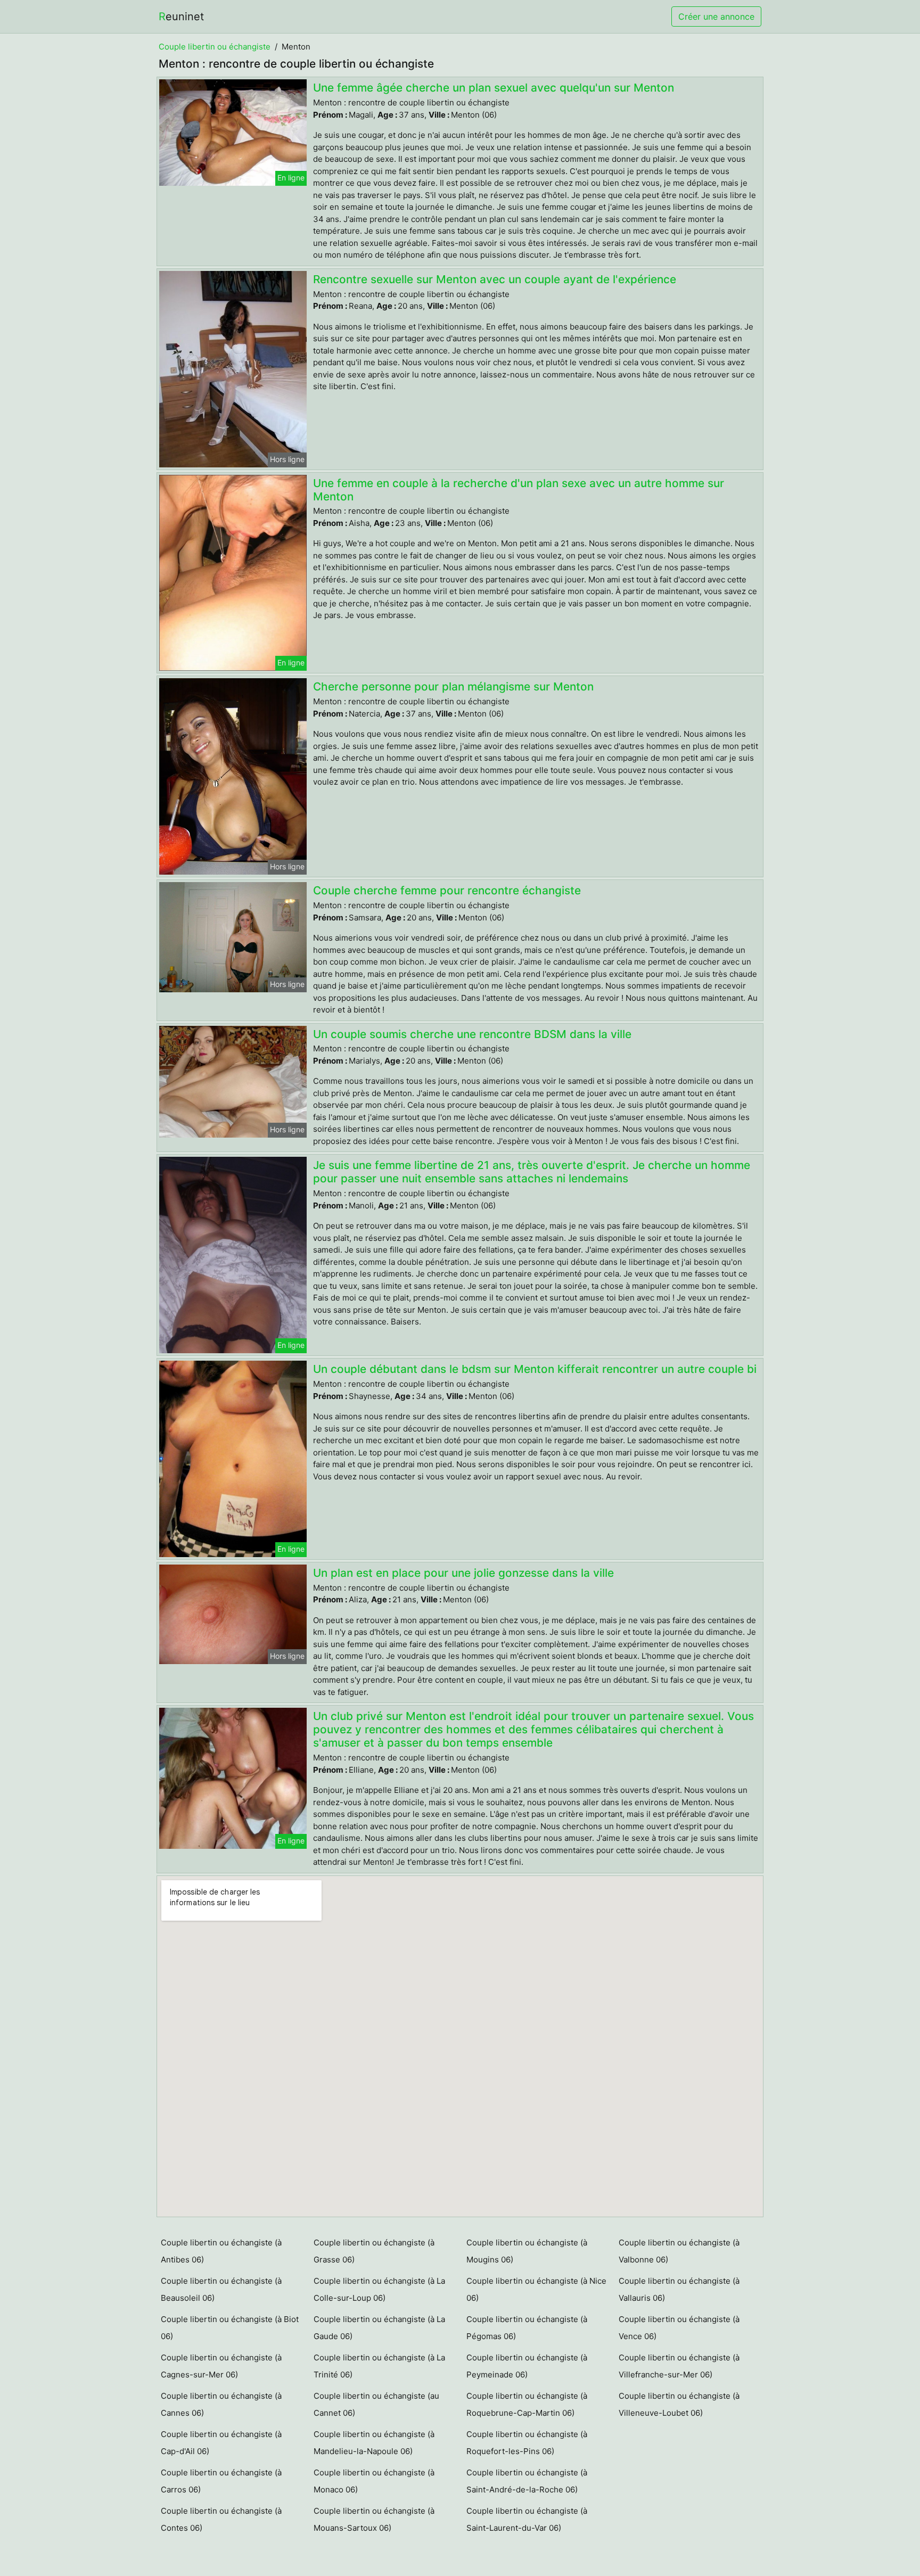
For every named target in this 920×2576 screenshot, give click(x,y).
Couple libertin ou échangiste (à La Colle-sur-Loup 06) (379, 2289)
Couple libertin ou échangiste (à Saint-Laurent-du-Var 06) (527, 2519)
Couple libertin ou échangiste (215, 47)
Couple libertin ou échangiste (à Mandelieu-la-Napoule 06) (374, 2443)
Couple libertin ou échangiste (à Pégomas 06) (527, 2328)
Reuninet (181, 17)
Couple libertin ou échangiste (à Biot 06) (230, 2328)
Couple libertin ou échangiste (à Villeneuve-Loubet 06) (679, 2404)
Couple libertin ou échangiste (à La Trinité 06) (379, 2366)
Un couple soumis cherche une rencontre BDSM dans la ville (472, 1034)
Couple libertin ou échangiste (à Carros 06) (221, 2481)
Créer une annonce (716, 17)
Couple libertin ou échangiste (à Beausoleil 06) (221, 2289)
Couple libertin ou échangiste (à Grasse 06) (374, 2251)
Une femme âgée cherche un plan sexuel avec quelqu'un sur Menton (494, 88)
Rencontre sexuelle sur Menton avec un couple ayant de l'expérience (495, 279)
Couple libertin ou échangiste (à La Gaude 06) (379, 2328)
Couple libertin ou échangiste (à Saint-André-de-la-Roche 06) (527, 2481)
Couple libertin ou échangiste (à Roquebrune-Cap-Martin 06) (527, 2404)
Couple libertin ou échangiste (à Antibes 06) (221, 2251)
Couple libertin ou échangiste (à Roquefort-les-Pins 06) (527, 2443)
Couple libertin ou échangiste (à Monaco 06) (374, 2481)
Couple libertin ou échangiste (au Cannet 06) (376, 2404)
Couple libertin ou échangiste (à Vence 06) (679, 2328)
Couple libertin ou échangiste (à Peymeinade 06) (527, 2366)
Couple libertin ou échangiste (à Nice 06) (536, 2289)
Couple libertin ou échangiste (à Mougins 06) (527, 2251)
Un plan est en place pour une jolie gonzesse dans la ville (463, 1573)
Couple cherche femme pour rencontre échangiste (447, 890)
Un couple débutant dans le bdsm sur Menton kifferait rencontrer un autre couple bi (535, 1369)
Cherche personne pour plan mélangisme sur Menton (453, 686)
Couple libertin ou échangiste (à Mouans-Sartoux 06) (374, 2519)
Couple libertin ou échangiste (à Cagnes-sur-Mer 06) (221, 2366)
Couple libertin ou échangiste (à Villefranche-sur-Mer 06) (679, 2366)
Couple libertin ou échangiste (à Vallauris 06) (679, 2289)
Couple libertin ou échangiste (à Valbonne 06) (679, 2251)
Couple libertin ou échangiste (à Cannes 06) (221, 2404)
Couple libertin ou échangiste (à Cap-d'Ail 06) (221, 2443)
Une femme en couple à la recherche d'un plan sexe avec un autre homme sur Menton (519, 490)
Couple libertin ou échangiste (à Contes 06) (221, 2519)
